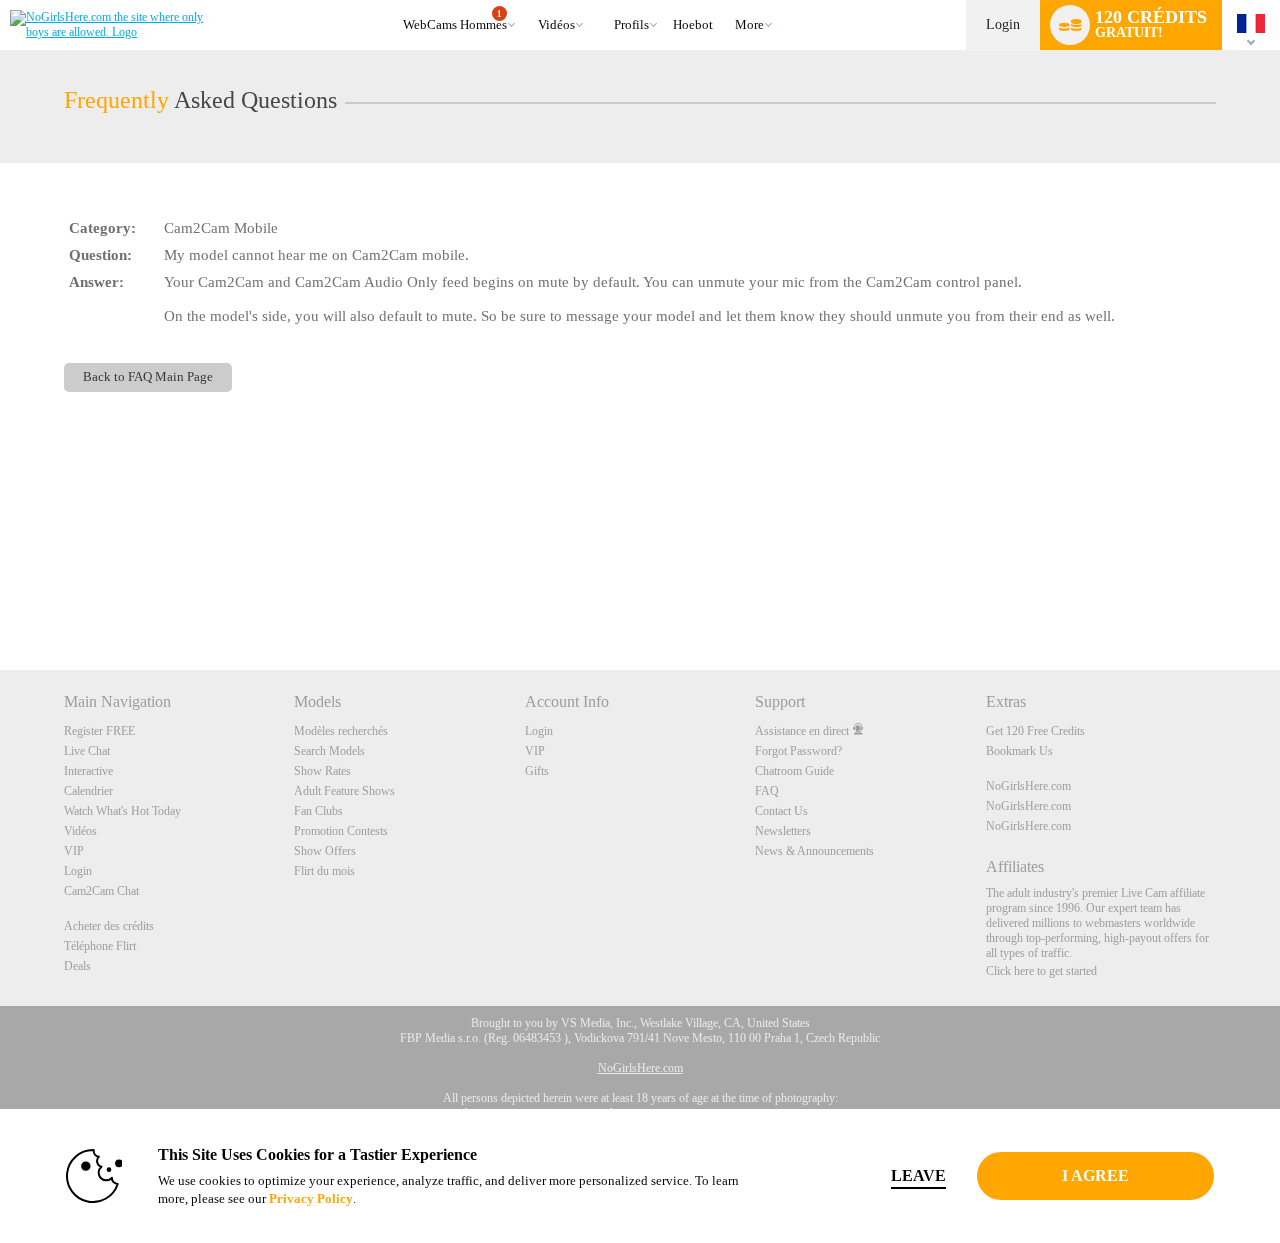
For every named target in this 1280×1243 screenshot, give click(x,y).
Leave (918, 1175)
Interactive (88, 771)
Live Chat (87, 751)
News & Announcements (814, 851)
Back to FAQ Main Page (148, 377)
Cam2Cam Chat (101, 891)
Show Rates (322, 771)
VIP (74, 851)
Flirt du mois (324, 871)
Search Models (329, 751)
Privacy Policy (311, 1198)
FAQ (767, 791)
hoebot (693, 24)
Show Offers (325, 851)
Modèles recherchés (341, 731)
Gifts (537, 771)
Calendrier (88, 791)
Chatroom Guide (794, 771)
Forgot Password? (798, 751)
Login (1003, 24)
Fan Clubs (318, 811)
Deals (77, 966)
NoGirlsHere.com (1028, 786)
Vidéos (556, 24)
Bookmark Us (1019, 751)
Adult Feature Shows (344, 791)
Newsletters (783, 831)
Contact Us (781, 811)
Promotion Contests (341, 831)
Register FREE (99, 731)
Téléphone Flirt (100, 946)
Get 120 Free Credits (1035, 731)
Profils (631, 24)
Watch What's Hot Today (122, 811)
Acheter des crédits (109, 926)
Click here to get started (1041, 971)
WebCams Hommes (455, 21)
